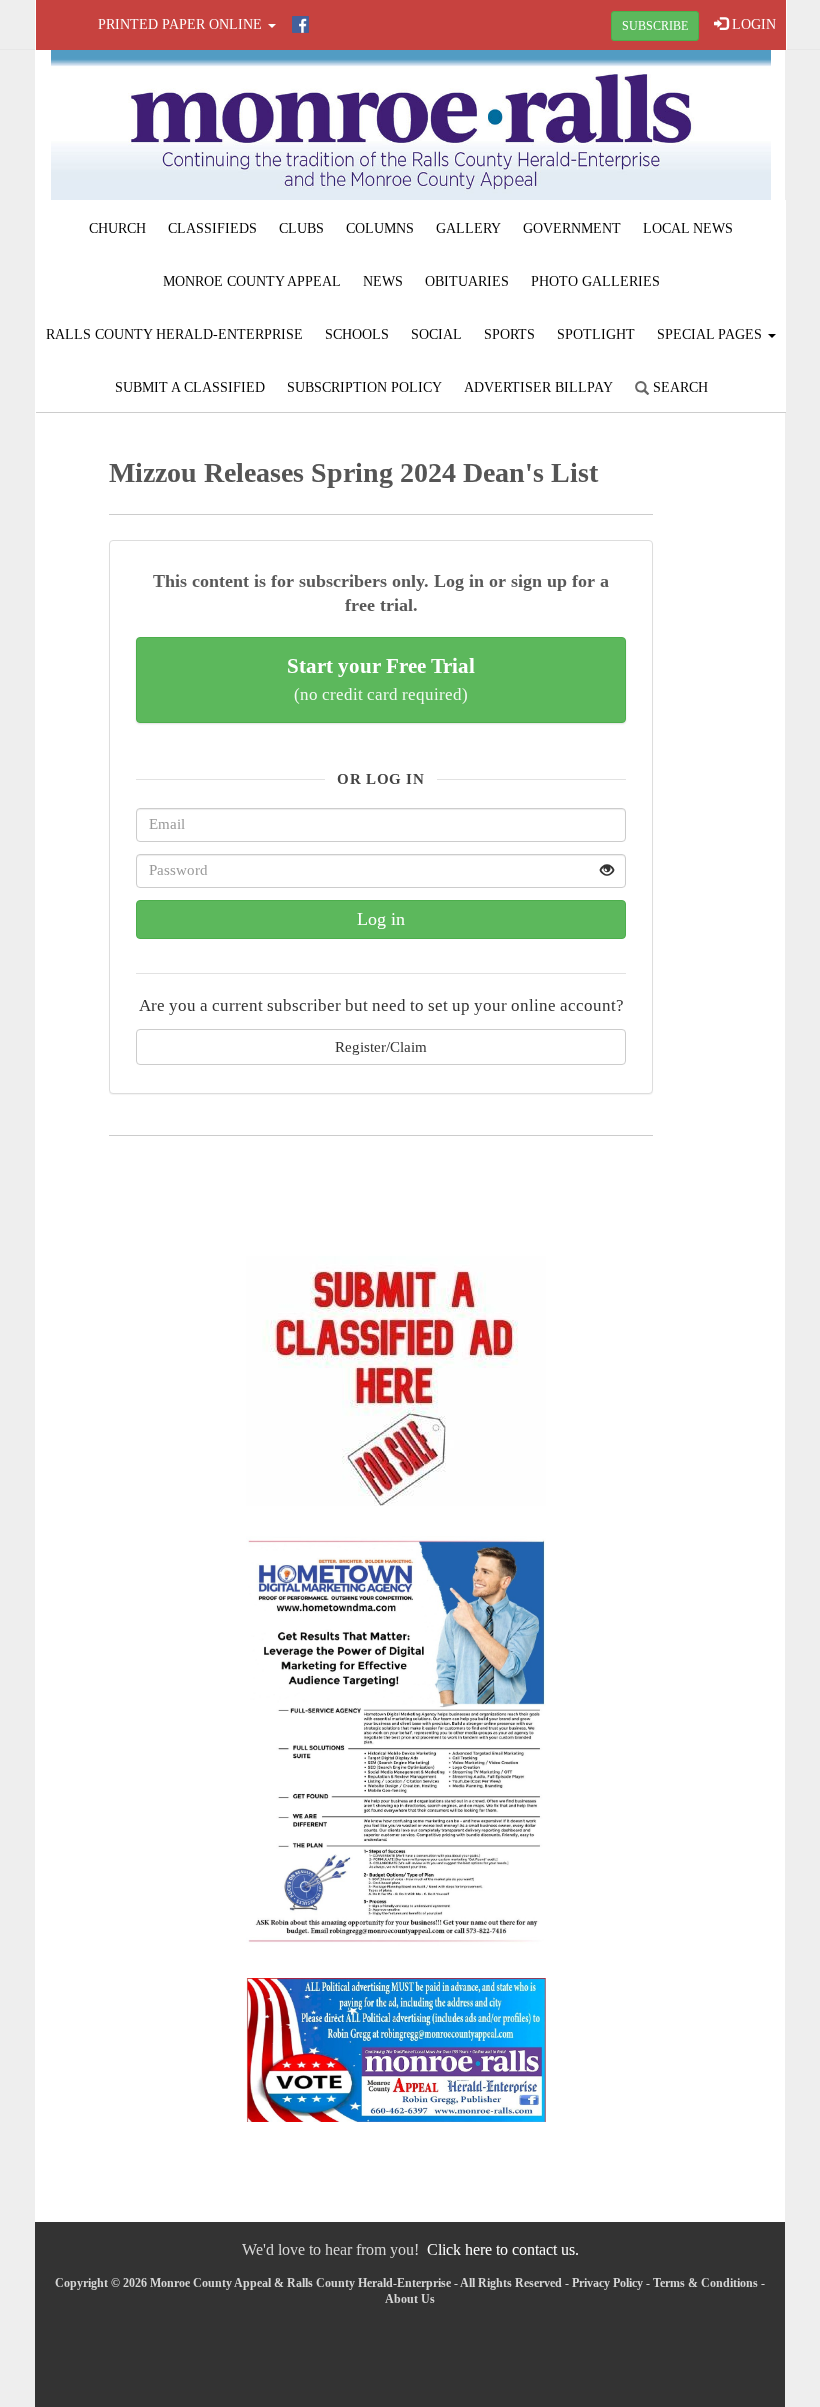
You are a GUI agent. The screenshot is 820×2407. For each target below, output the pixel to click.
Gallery (468, 228)
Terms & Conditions (705, 2283)
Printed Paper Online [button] (182, 24)
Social (436, 334)
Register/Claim (381, 1046)
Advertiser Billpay (538, 387)
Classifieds (212, 228)
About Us (410, 2299)
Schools (357, 334)
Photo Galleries (595, 281)
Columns (380, 228)
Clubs (301, 228)
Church (117, 228)
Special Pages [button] (711, 334)
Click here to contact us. (503, 2249)
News (383, 281)
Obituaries (467, 281)
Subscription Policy (364, 387)
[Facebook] (300, 24)
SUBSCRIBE (655, 26)
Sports (509, 334)
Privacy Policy (607, 2283)
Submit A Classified (190, 387)
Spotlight (596, 334)
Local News (688, 228)
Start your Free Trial (381, 679)
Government (572, 228)
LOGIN (752, 24)
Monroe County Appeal (252, 281)
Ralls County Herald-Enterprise (174, 334)
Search (678, 387)
